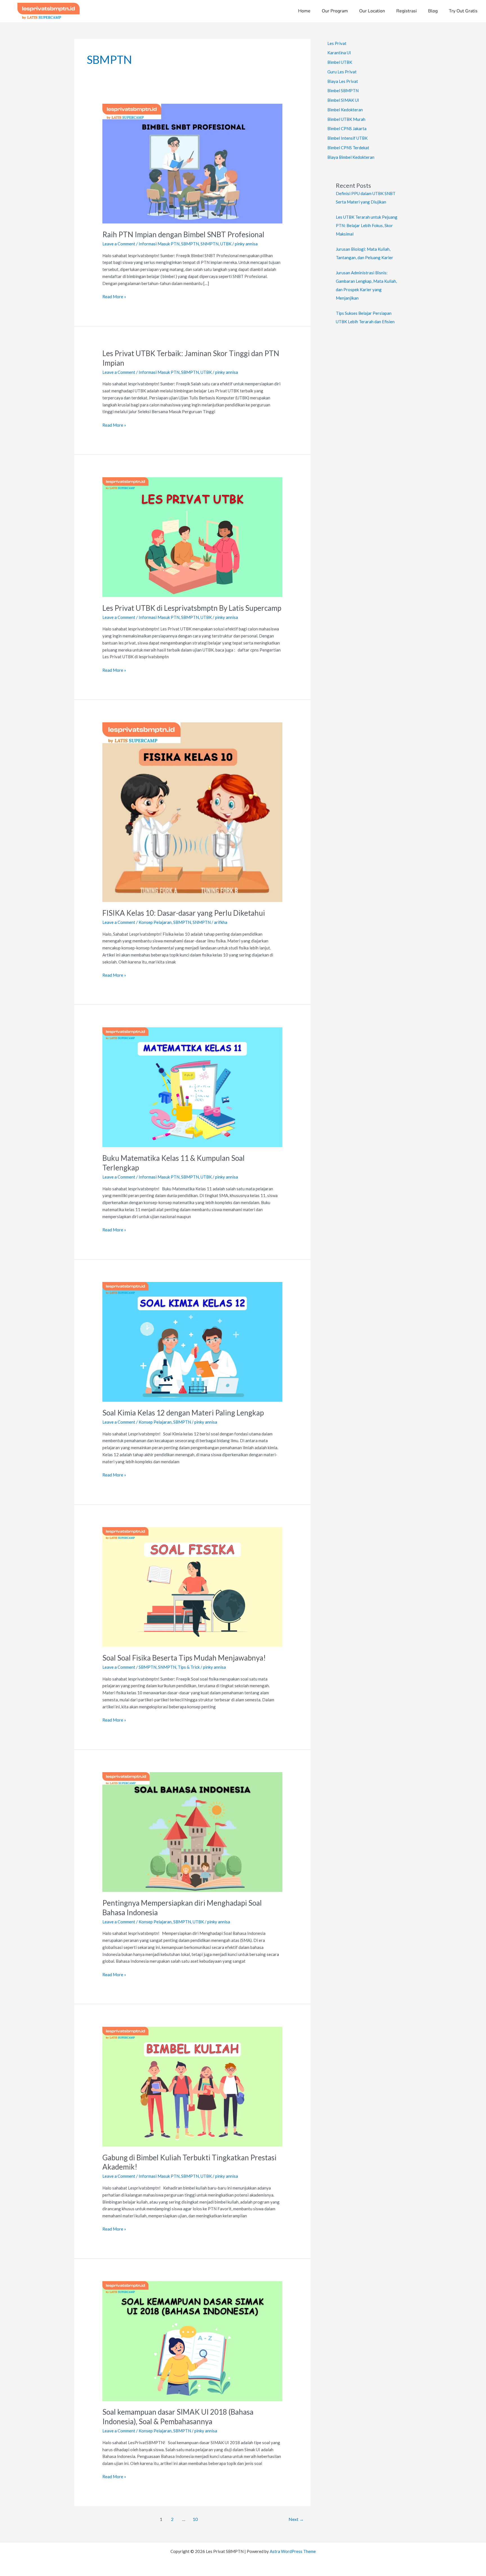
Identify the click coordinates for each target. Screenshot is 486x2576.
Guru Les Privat (342, 72)
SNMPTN (210, 244)
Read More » (114, 296)
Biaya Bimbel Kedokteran (351, 157)
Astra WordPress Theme (293, 2551)
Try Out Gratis (463, 11)
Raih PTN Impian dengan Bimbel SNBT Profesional (183, 234)
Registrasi (407, 11)
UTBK (226, 244)
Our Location (372, 11)
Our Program (335, 11)
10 (195, 2519)
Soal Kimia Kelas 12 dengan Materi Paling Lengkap (183, 1413)
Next (296, 2519)
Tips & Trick (189, 1667)
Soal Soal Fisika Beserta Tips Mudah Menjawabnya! (184, 1658)
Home (304, 11)
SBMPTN (190, 244)
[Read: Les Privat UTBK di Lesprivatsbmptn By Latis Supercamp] (192, 537)
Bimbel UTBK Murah (346, 119)
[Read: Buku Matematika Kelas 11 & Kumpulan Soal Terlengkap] (192, 1087)
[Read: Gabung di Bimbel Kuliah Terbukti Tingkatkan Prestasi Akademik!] (192, 2086)
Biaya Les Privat (343, 81)
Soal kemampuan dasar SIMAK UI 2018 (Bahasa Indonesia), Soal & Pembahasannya (178, 2417)
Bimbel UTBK (340, 62)
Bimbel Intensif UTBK (347, 138)
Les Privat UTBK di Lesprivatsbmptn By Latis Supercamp (192, 608)
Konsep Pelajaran (155, 922)
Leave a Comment (119, 244)
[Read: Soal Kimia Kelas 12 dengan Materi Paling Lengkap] (192, 1341)
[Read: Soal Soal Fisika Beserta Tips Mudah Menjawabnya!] (192, 1586)
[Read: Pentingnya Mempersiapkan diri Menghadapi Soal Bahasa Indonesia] (192, 1831)
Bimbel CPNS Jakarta (347, 128)
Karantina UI (339, 53)
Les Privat (337, 43)
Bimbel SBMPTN (343, 91)
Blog (433, 11)
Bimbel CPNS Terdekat (348, 148)
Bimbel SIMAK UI (343, 100)
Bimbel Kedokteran (345, 110)
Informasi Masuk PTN (159, 244)
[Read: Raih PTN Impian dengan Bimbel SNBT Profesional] (192, 163)
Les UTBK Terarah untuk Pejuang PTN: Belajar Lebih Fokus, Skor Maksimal (367, 225)
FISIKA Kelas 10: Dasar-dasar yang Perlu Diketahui (184, 913)
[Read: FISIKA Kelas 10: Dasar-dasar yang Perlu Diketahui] (192, 811)
